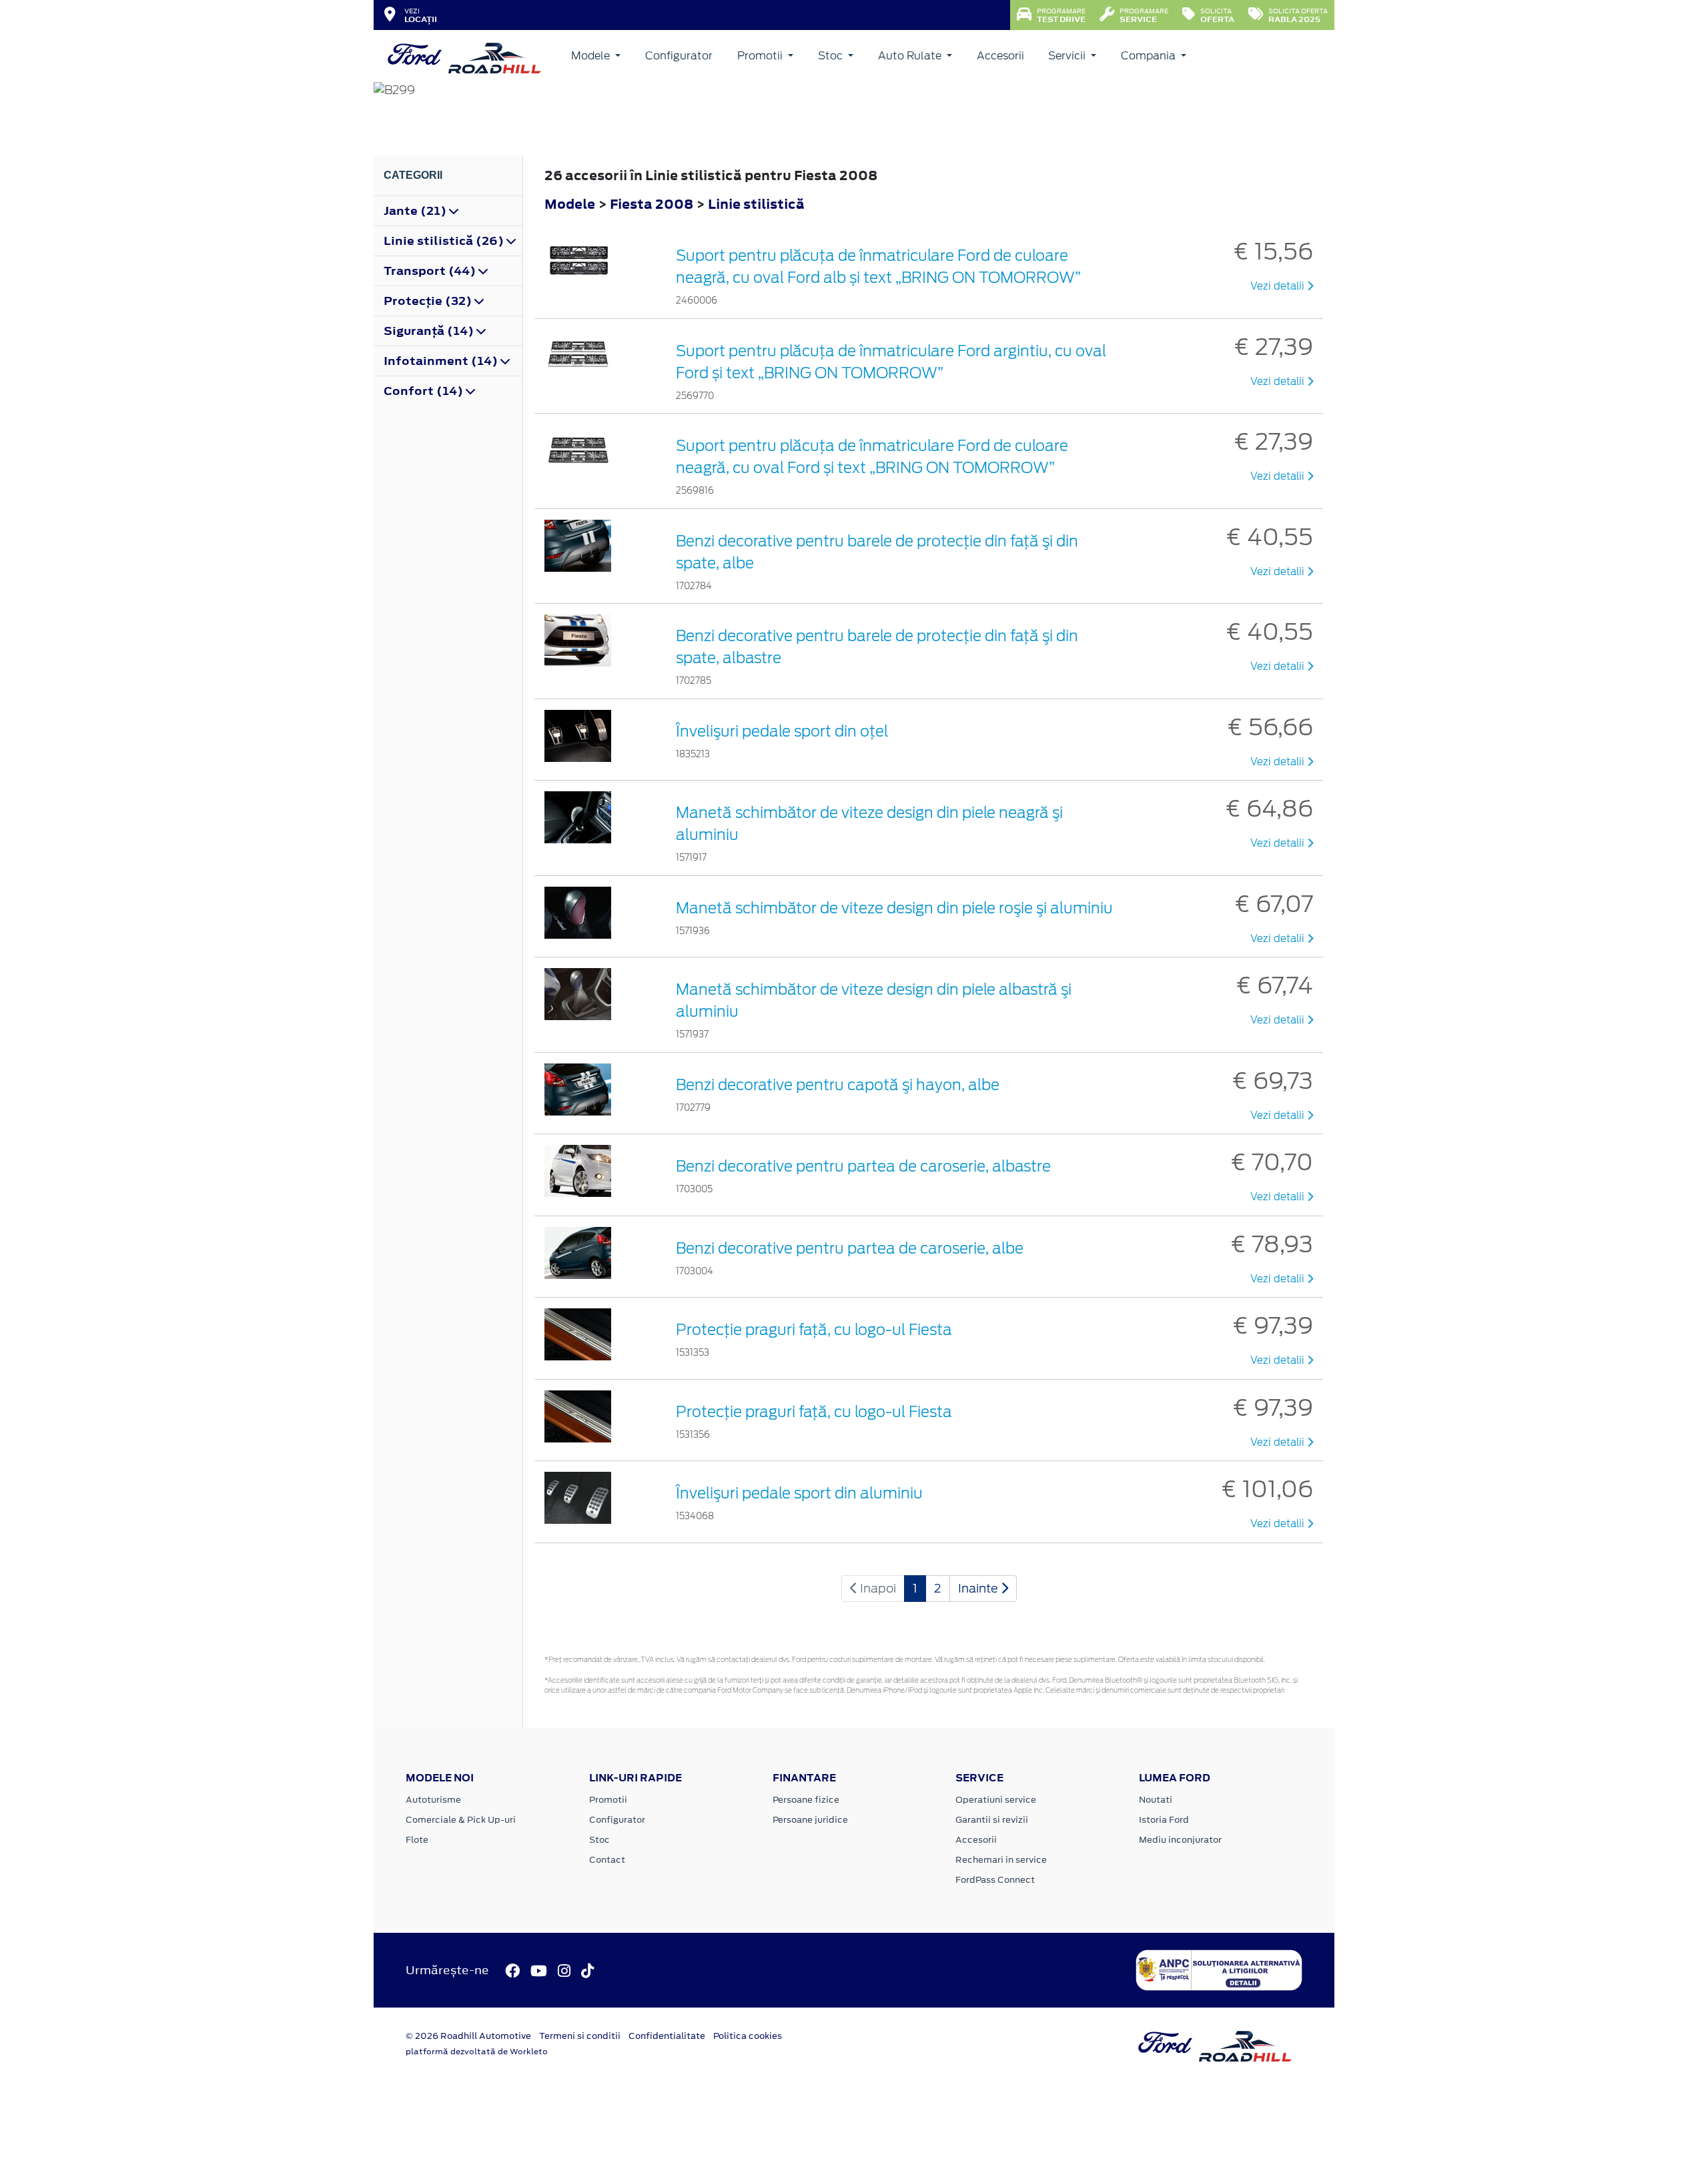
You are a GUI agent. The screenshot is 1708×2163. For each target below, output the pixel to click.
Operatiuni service (996, 1800)
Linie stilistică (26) (445, 241)
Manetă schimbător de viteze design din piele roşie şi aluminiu (894, 908)
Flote (417, 1840)
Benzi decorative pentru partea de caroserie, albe (850, 1248)
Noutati (1156, 1800)
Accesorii (1000, 56)
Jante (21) (416, 211)
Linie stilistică (756, 204)
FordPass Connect (995, 1880)
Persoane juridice (810, 1820)
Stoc (832, 56)
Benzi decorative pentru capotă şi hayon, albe (838, 1085)
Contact (607, 1860)
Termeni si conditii (580, 2036)
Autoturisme (433, 1800)
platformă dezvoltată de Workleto (477, 2052)
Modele (592, 56)
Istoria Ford (1164, 1820)
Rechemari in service (1001, 1860)
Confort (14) (425, 391)
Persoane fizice (806, 1800)
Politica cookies (748, 2036)
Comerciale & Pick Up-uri (461, 1820)
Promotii (761, 56)
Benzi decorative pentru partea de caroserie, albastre (863, 1166)
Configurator (679, 56)
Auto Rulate (911, 56)
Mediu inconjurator (1180, 1840)
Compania (1150, 56)
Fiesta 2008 (652, 204)
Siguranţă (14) (430, 331)
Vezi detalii (1279, 286)
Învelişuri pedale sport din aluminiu (799, 1493)
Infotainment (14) (442, 361)
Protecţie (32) (429, 301)
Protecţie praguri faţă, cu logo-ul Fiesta (814, 1330)
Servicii (1068, 56)
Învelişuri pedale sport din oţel (782, 731)
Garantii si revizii (992, 1820)
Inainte (979, 1588)
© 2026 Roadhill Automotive (468, 2036)
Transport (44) (431, 271)
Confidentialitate (667, 2036)
